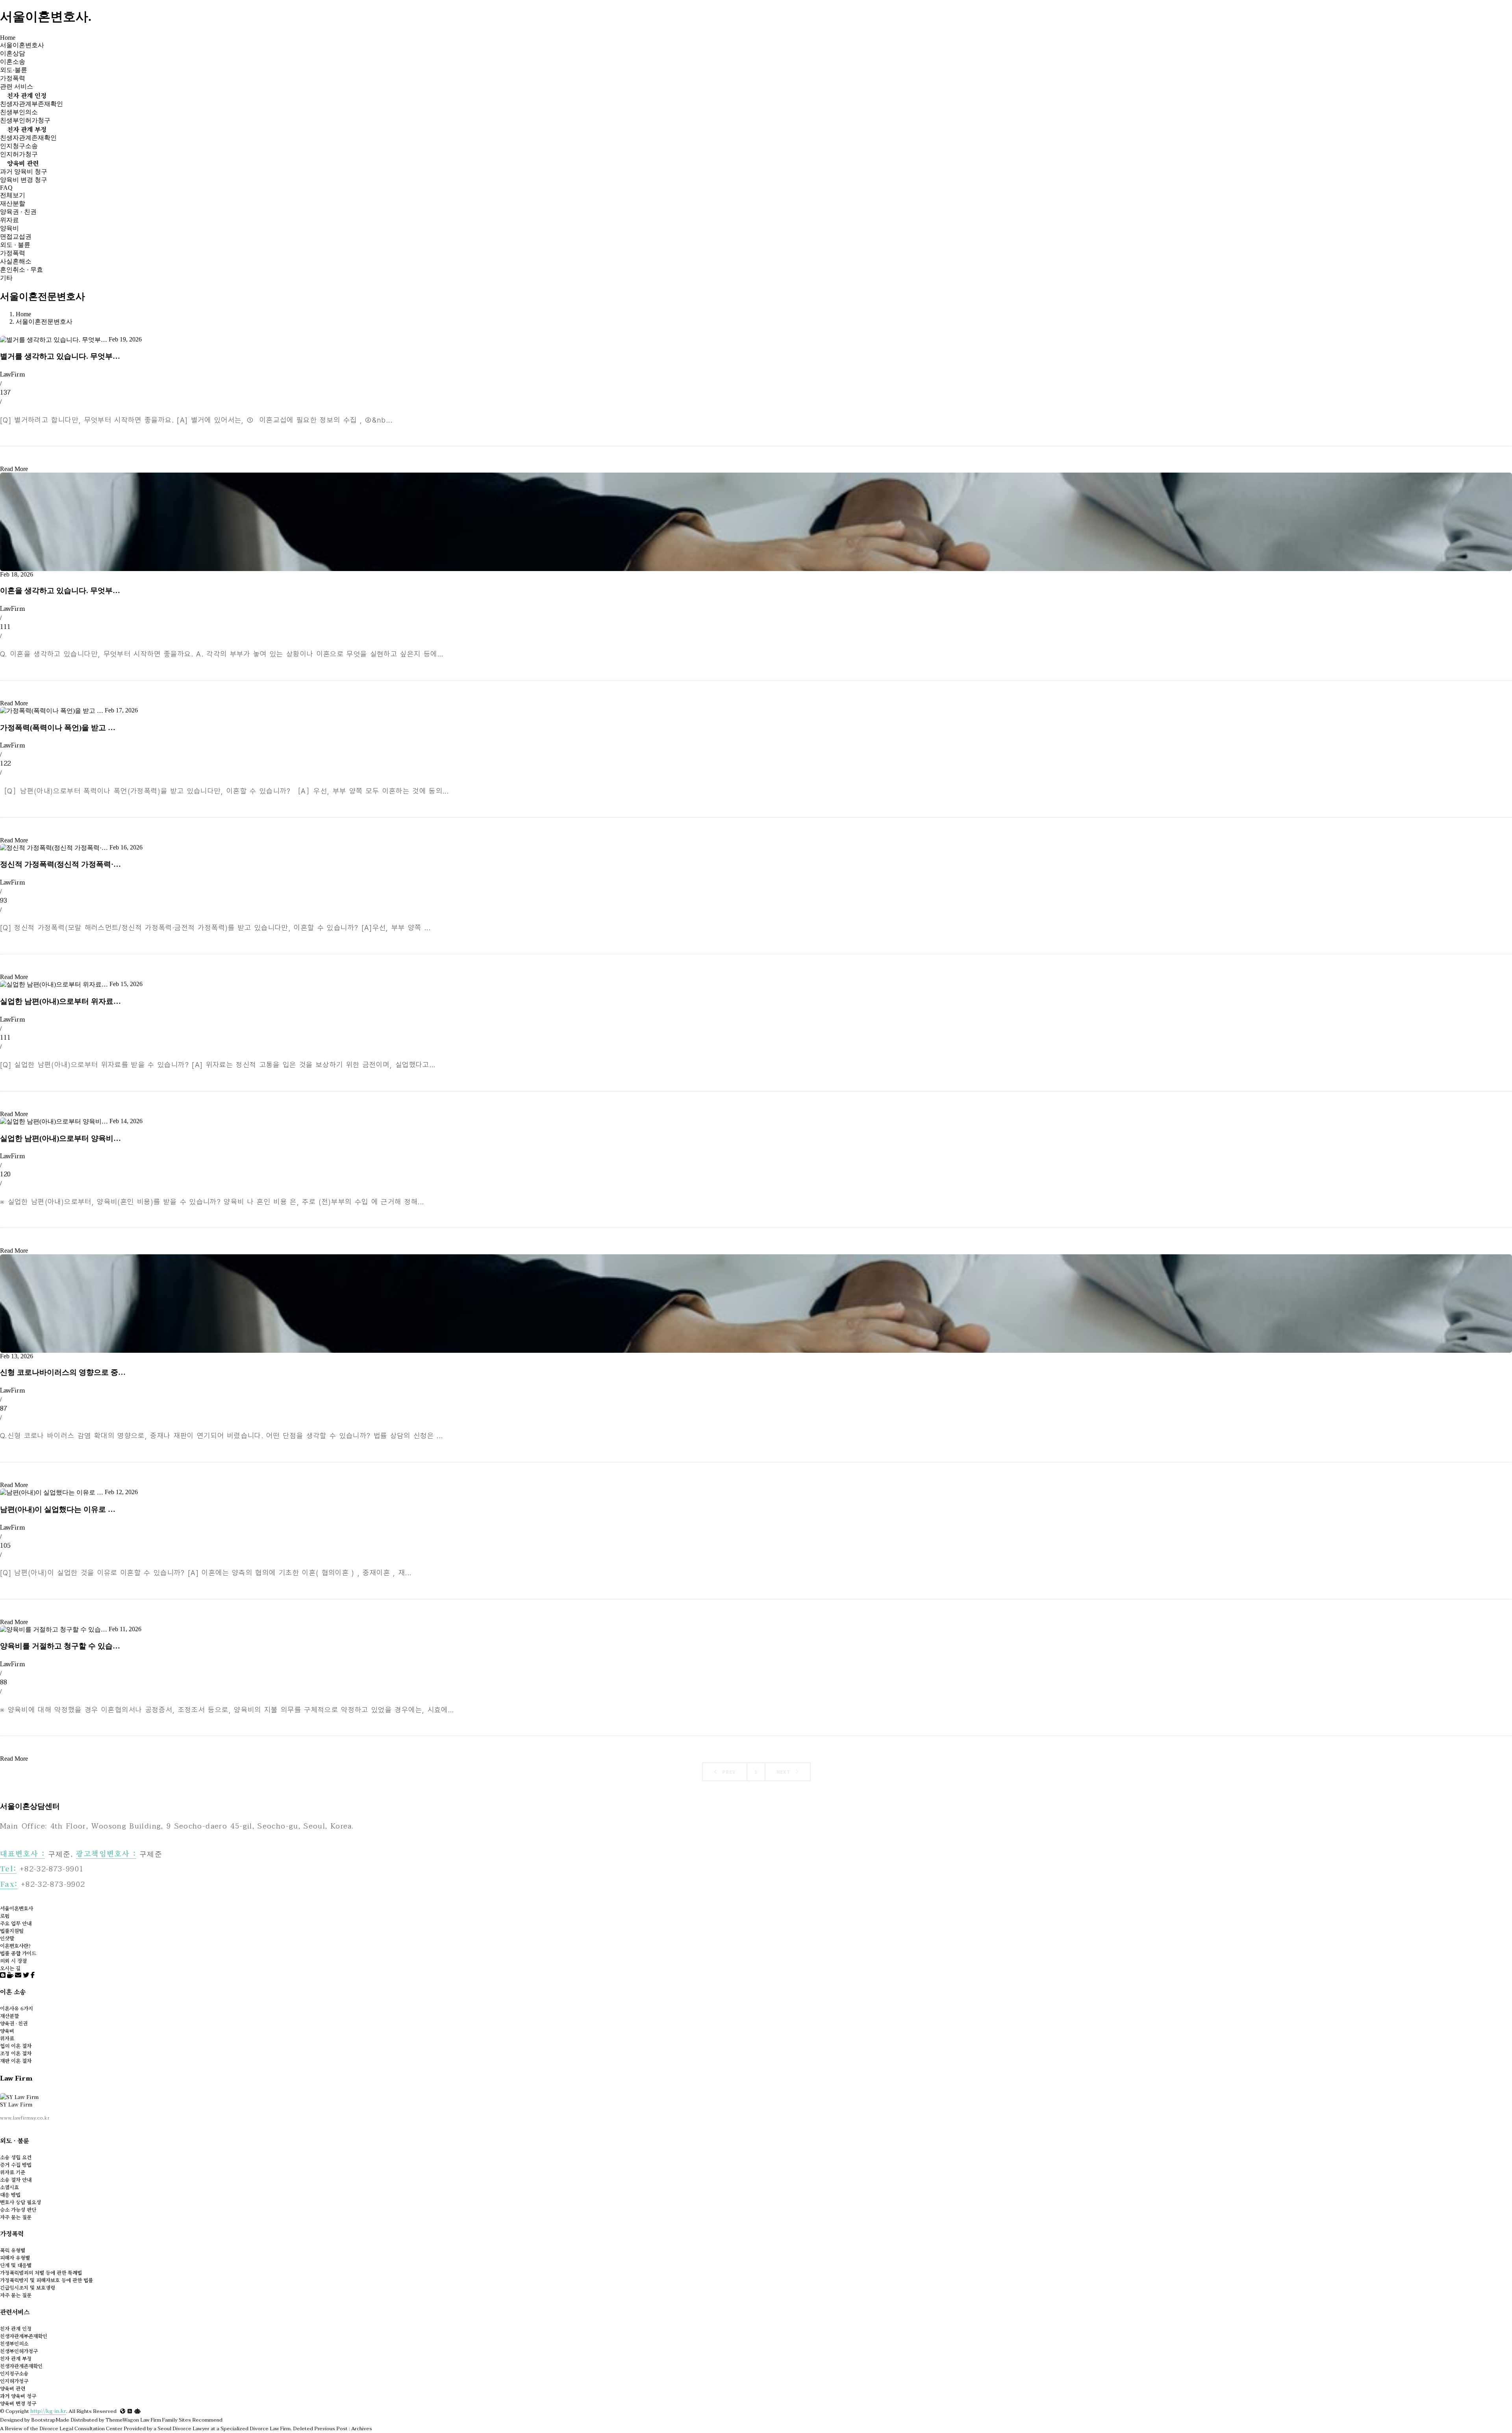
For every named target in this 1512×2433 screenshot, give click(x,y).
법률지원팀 (12, 1931)
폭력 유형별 (13, 2250)
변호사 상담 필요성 (20, 2202)
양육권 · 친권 (18, 212)
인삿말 (7, 1938)
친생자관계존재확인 (28, 138)
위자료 (9, 220)
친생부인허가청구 (25, 120)
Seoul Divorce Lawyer (183, 2429)
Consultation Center (98, 2429)
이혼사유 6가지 (17, 2008)
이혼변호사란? (15, 1946)
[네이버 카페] (10, 1975)
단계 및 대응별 (16, 2265)
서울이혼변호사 (22, 45)
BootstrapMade (50, 2420)
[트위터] (26, 1975)
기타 (6, 278)
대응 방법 (10, 2195)
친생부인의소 (19, 112)
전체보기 (13, 195)
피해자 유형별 (15, 2258)
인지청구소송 (19, 146)
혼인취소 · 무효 (21, 270)
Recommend (207, 2420)
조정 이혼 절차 (16, 2053)
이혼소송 (13, 62)
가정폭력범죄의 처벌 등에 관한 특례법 (41, 2273)
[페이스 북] (33, 1975)
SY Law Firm (16, 2104)
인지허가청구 (19, 154)
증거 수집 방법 (16, 2165)
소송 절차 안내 (16, 2180)
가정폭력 (13, 78)
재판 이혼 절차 (16, 2061)
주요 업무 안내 (16, 1923)
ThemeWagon (122, 2420)
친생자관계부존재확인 (31, 104)
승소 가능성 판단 (18, 2210)
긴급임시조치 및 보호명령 (28, 2287)
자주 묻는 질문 (16, 2217)
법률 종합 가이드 (18, 1953)
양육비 (9, 228)
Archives (362, 2429)
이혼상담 (13, 53)
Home (8, 38)
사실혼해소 (16, 261)
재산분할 (13, 203)
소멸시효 (9, 2187)
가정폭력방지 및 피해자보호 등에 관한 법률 (46, 2280)
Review (14, 2429)
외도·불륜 (14, 70)
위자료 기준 (13, 2172)
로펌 (5, 1916)
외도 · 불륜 (15, 245)
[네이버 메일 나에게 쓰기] (18, 1975)
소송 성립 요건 (16, 2157)
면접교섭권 (16, 236)
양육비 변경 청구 (24, 180)
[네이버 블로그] (3, 1975)
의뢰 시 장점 (13, 1961)
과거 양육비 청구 (24, 172)
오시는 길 (10, 1968)
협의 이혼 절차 (16, 2046)
